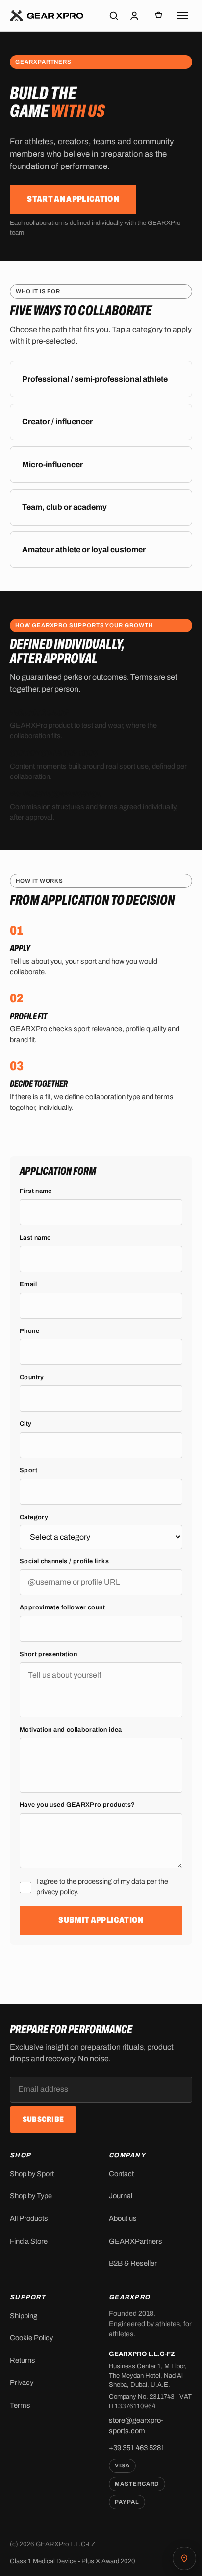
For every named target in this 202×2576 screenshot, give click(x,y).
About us (123, 2218)
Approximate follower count (62, 1607)
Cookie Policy (31, 2338)
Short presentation (48, 1654)
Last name (35, 1238)
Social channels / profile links (64, 1561)
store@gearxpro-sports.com (136, 2425)
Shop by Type (31, 2196)
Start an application (73, 199)
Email (28, 1284)
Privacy (22, 2382)
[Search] (114, 16)
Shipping (24, 2316)
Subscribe (43, 2119)
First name (36, 1191)
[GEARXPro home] (47, 16)
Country (32, 1377)
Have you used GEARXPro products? (77, 1805)
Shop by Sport (32, 2174)
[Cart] (159, 16)
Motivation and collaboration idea (71, 1729)
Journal (121, 2196)
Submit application (101, 1920)
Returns (23, 2360)
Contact (121, 2174)
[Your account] (134, 16)
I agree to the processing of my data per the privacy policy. (102, 1886)
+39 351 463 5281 (137, 2448)
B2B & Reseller (133, 2263)
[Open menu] (182, 16)
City (26, 1424)
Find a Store (29, 2241)
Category (34, 1517)
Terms (20, 2405)
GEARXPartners (136, 2241)
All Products (29, 2218)
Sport (28, 1470)
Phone (29, 1330)
